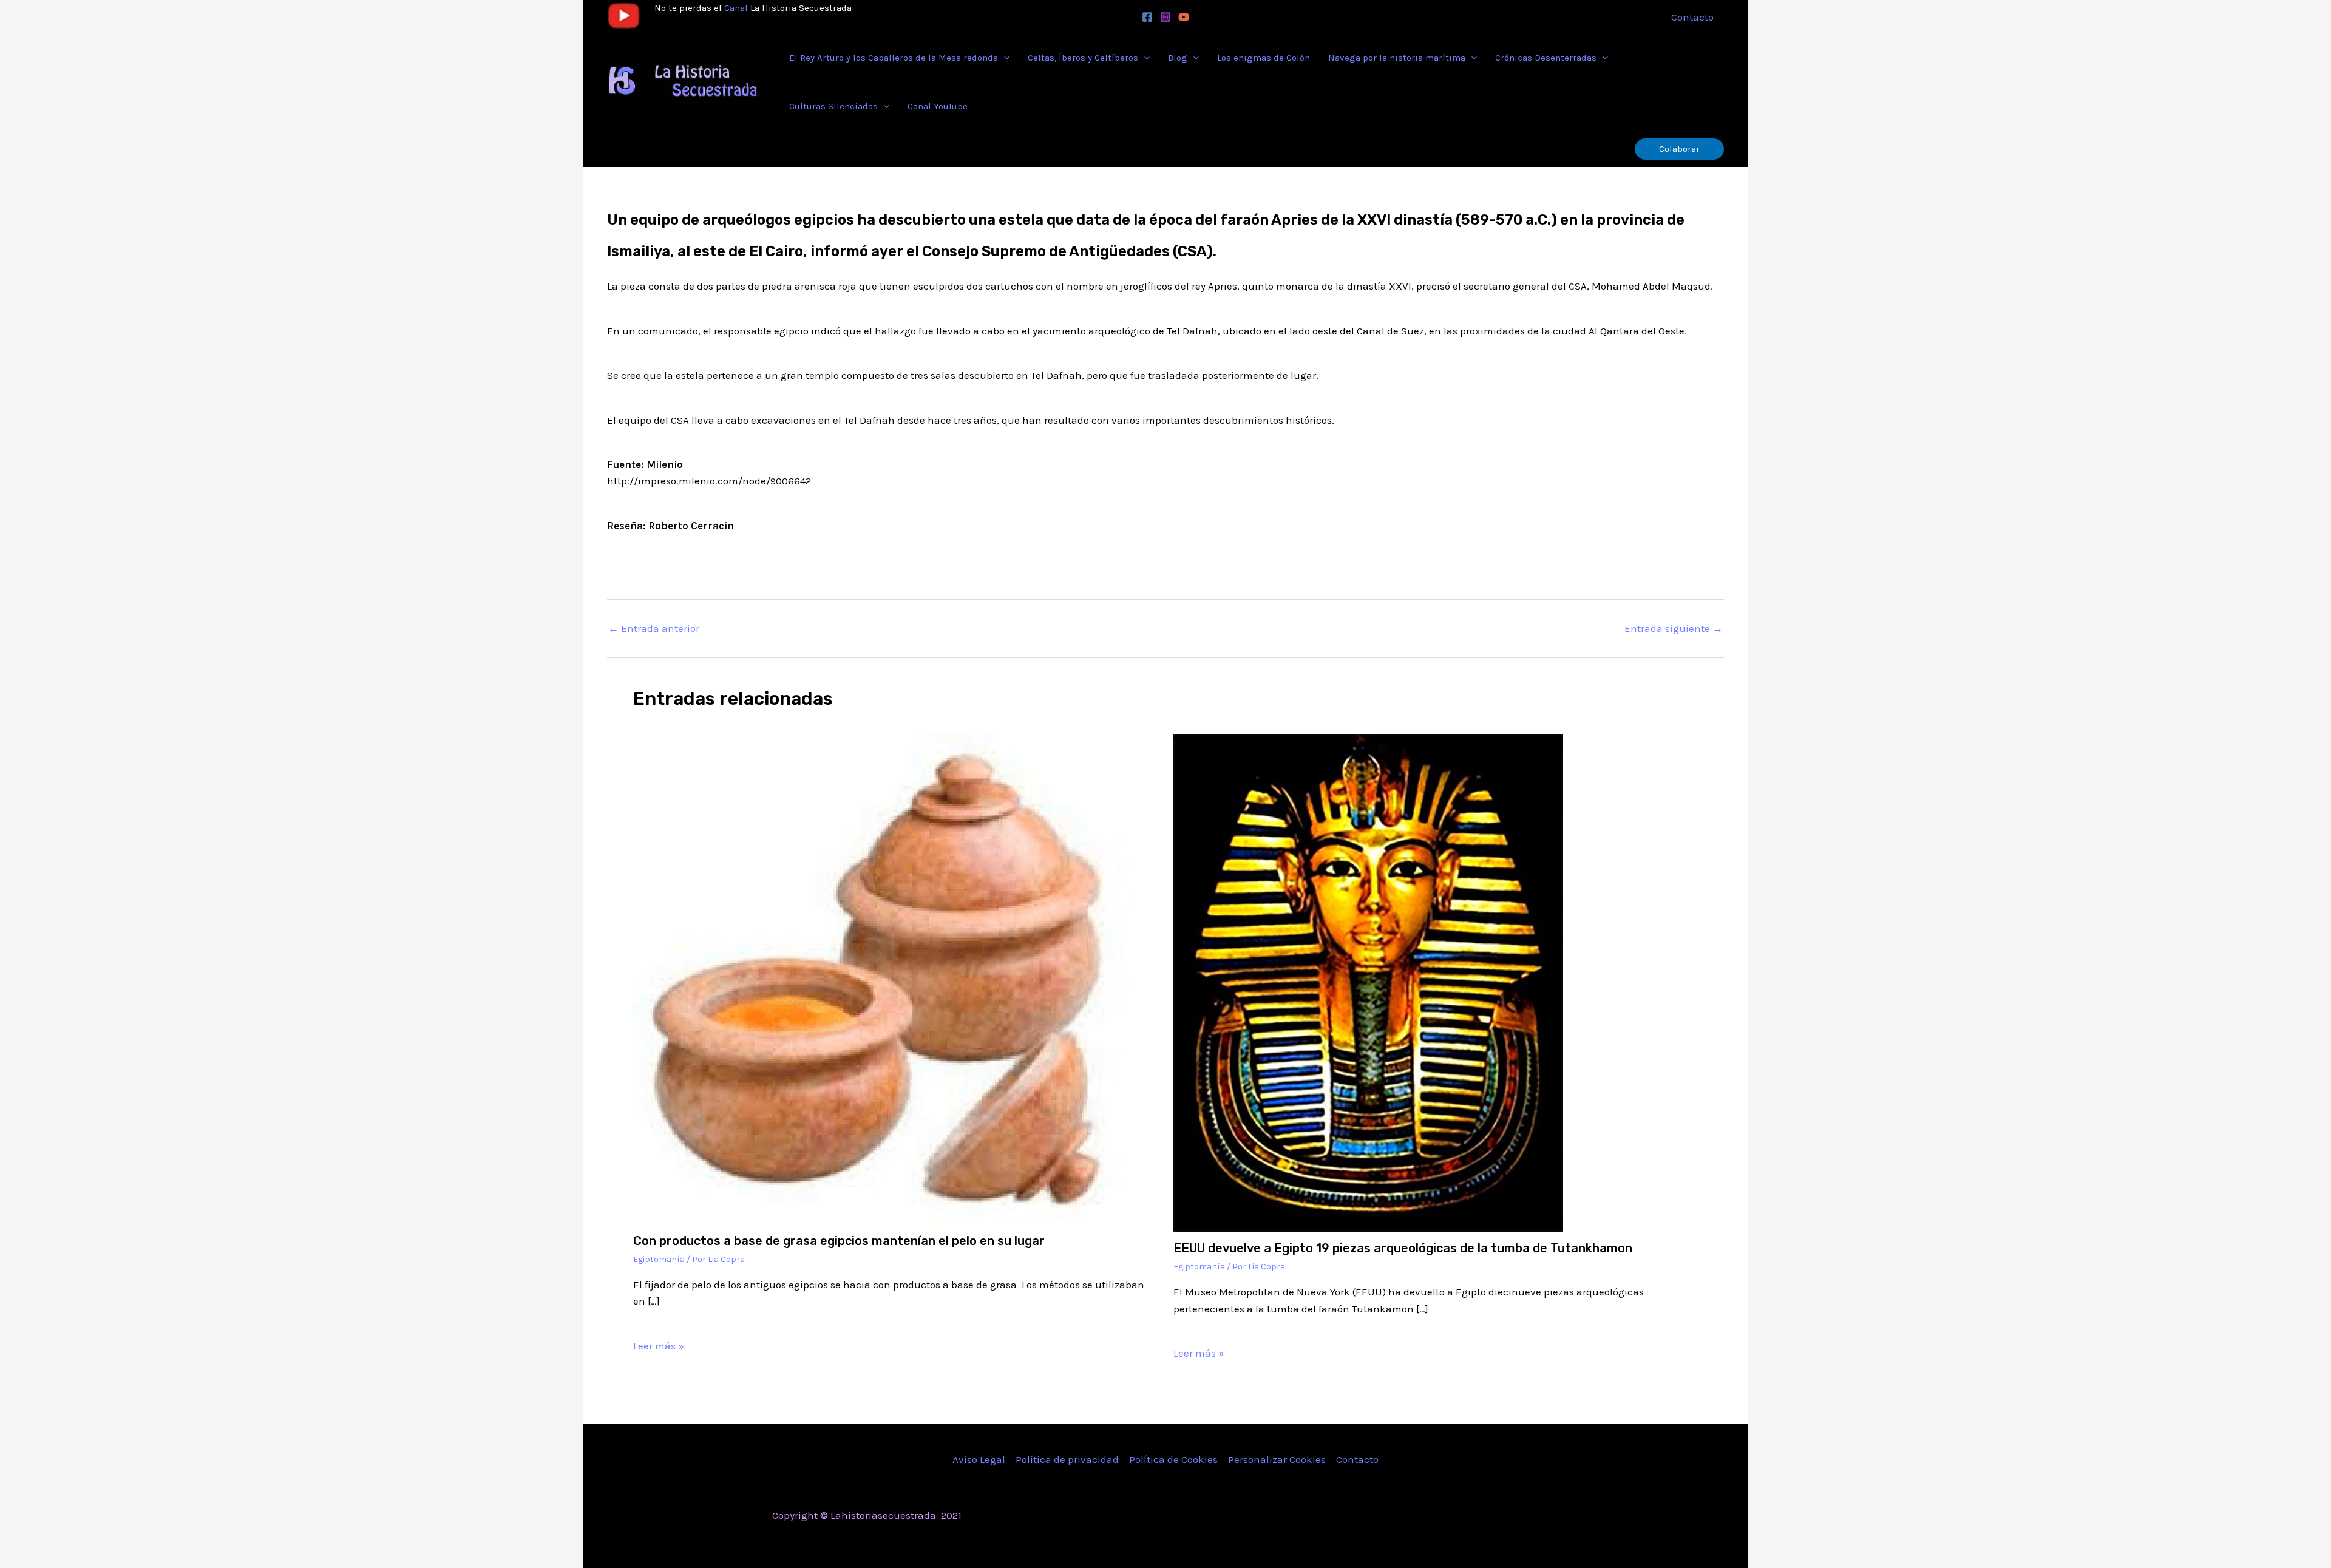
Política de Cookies (1173, 1459)
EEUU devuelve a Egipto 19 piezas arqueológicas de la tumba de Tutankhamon (1403, 1248)
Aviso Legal (979, 1459)
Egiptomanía (659, 1259)
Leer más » (659, 1346)
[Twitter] (1465, 1516)
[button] (1004, 58)
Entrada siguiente (1674, 629)
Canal (736, 8)
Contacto (1357, 1459)
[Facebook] (1147, 17)
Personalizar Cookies (1277, 1459)
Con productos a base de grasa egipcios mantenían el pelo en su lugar (839, 1241)
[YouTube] (1184, 17)
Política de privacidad (1067, 1459)
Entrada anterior (654, 629)
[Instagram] (1165, 17)
